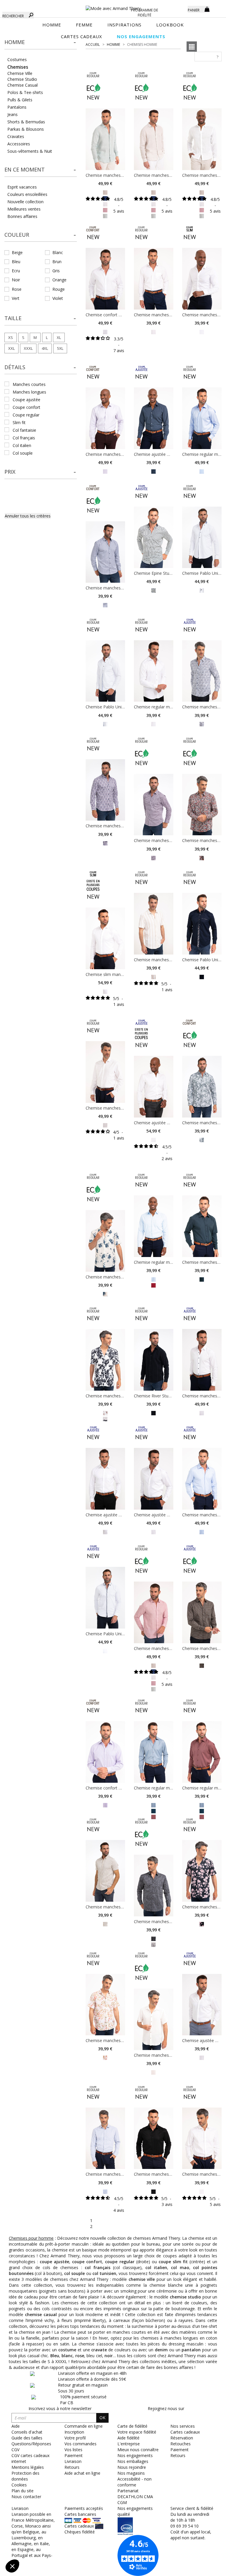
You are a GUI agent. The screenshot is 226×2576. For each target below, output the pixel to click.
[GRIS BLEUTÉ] (153, 1805)
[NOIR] (153, 1413)
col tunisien (104, 2273)
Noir (16, 280)
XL (59, 337)
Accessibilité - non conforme (134, 2482)
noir (109, 2356)
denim (161, 2350)
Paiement (180, 2450)
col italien (22, 445)
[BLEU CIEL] (202, 471)
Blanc (58, 252)
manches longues (29, 392)
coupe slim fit (173, 2262)
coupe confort (26, 407)
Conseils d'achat (27, 2432)
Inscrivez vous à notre (60, 2408)
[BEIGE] (105, 192)
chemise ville (142, 2279)
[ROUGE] (202, 857)
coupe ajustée (26, 400)
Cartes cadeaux (185, 2432)
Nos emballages (133, 2461)
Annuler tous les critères (28, 516)
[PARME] (105, 471)
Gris (56, 271)
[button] (41, 42)
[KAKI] (202, 1139)
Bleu (16, 262)
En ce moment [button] (25, 169)
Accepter (99, 2546)
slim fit (19, 422)
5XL (60, 348)
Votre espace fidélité (137, 2432)
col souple (23, 453)
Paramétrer (37, 2546)
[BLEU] (202, 724)
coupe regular (26, 415)
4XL (45, 348)
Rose (17, 289)
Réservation (182, 2438)
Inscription (74, 2432)
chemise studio (185, 2297)
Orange (59, 280)
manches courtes (29, 384)
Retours (178, 2455)
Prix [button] (10, 472)
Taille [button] (13, 318)
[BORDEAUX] (153, 857)
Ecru (16, 271)
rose (80, 2356)
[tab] (41, 44)
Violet (58, 298)
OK (102, 2418)
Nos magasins (131, 2473)
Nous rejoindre (132, 2467)
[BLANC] (105, 331)
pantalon (191, 2350)
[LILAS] (105, 843)
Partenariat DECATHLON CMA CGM (135, 2497)
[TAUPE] (105, 1413)
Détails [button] (15, 367)
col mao (180, 2267)
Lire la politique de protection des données (46, 2528)
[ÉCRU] (153, 2072)
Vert (16, 298)
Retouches (181, 2444)
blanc (67, 2356)
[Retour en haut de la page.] (205, 2569)
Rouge (59, 289)
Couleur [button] (17, 235)
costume (67, 2350)
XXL (11, 348)
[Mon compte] (179, 9)
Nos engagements (135, 2455)
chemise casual (41, 2314)
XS (11, 337)
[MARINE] (153, 471)
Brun (57, 262)
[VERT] (153, 590)
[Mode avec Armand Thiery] (113, 6)
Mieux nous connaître (138, 2450)
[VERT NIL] (105, 215)
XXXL (28, 348)
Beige (17, 252)
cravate (99, 2350)
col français (24, 438)
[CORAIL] (105, 2057)
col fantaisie (24, 430)
